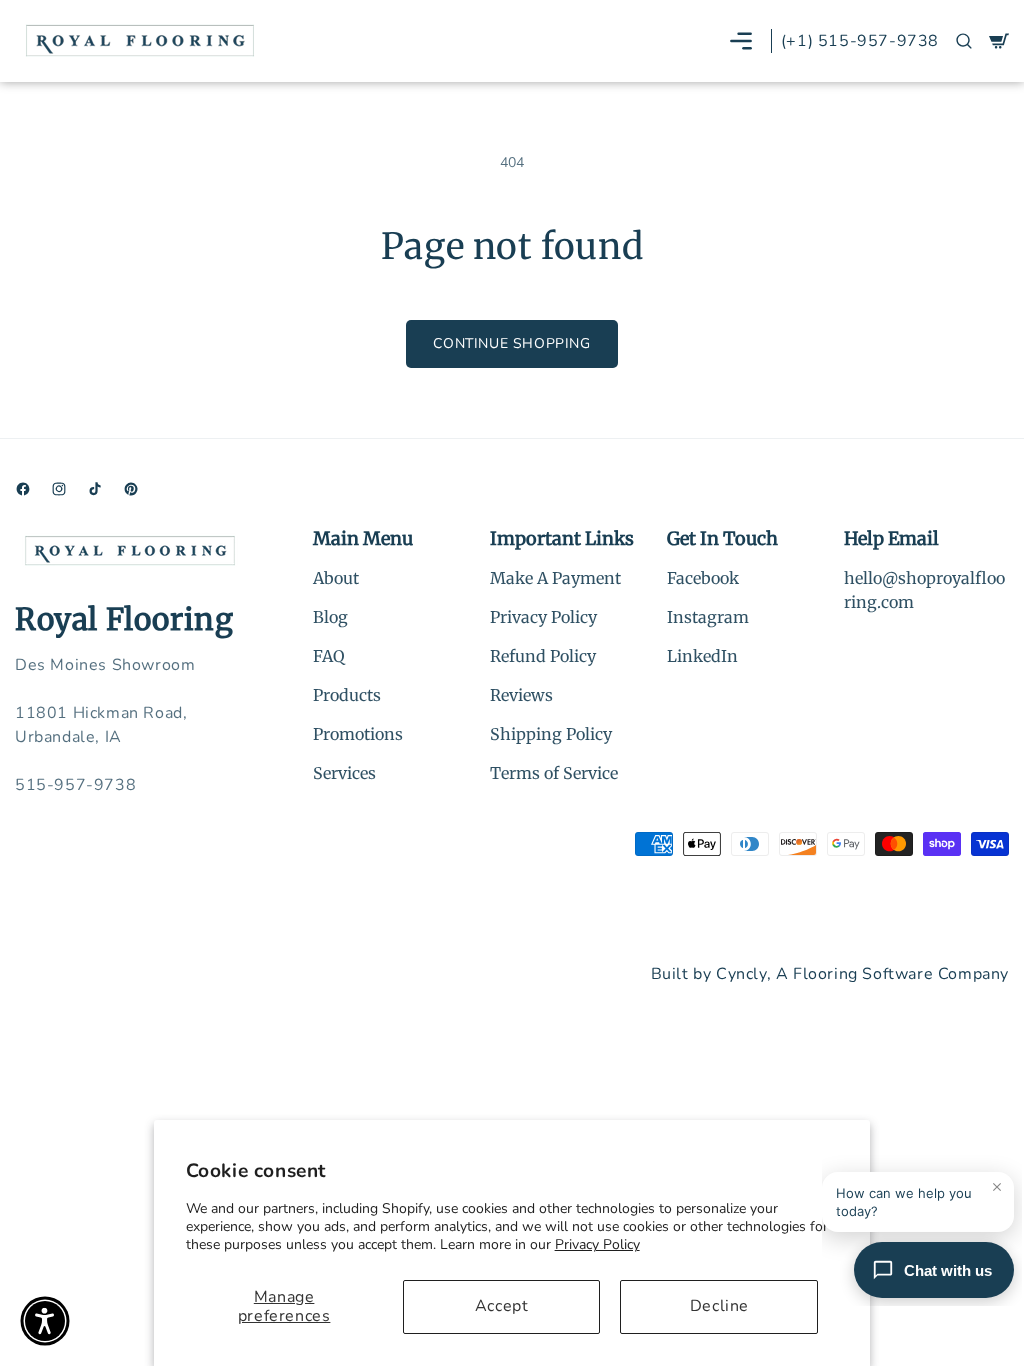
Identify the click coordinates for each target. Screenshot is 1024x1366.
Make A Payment (555, 578)
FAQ (329, 656)
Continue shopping (511, 343)
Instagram (708, 617)
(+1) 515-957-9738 (860, 41)
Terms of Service (554, 773)
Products (347, 695)
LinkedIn (702, 656)
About (336, 578)
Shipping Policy (551, 734)
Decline (719, 1306)
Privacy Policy (597, 1244)
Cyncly (741, 974)
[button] (741, 41)
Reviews (521, 695)
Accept (502, 1306)
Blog (330, 617)
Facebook (703, 578)
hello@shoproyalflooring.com (924, 590)
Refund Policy (543, 656)
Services (344, 773)
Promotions (358, 734)
